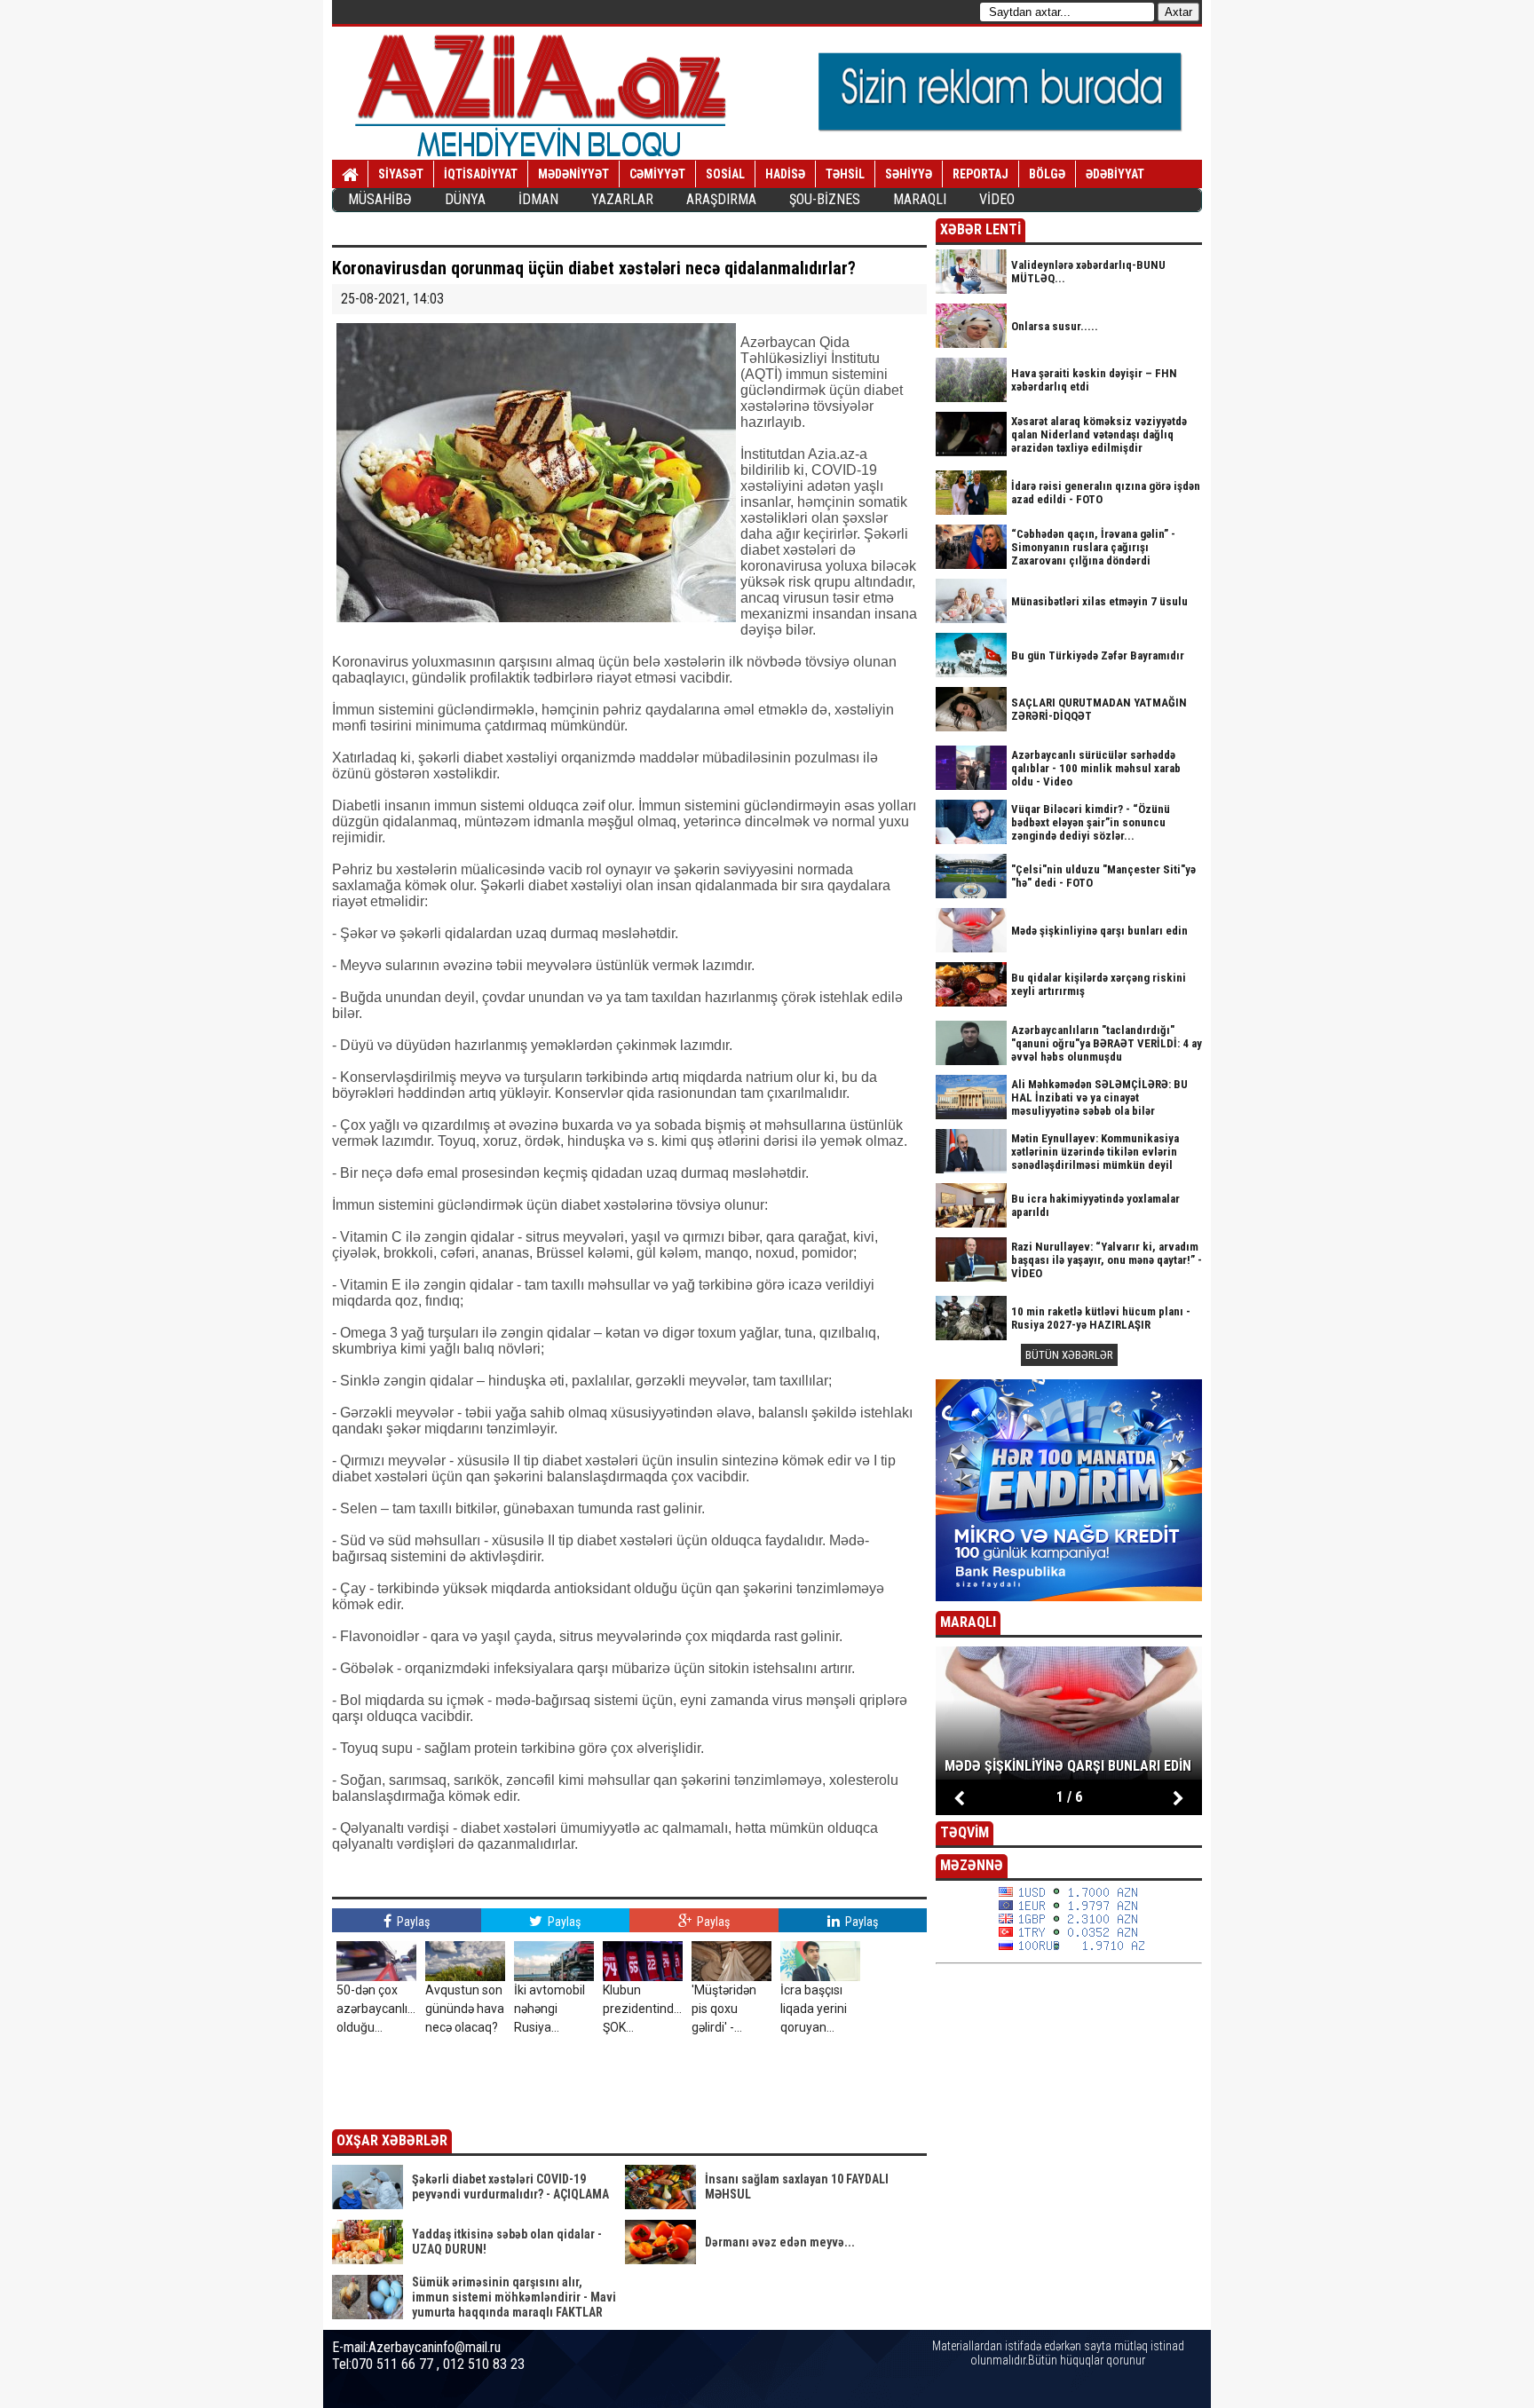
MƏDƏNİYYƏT (573, 174)
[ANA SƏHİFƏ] (350, 175)
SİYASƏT (401, 174)
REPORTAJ (980, 174)
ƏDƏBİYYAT (1115, 174)
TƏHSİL (845, 174)
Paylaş (412, 1922)
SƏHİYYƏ (909, 174)
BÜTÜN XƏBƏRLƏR (1069, 1355)
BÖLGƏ (1047, 174)
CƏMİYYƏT (657, 174)
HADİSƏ (785, 174)
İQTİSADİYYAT (481, 174)
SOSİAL (725, 174)
